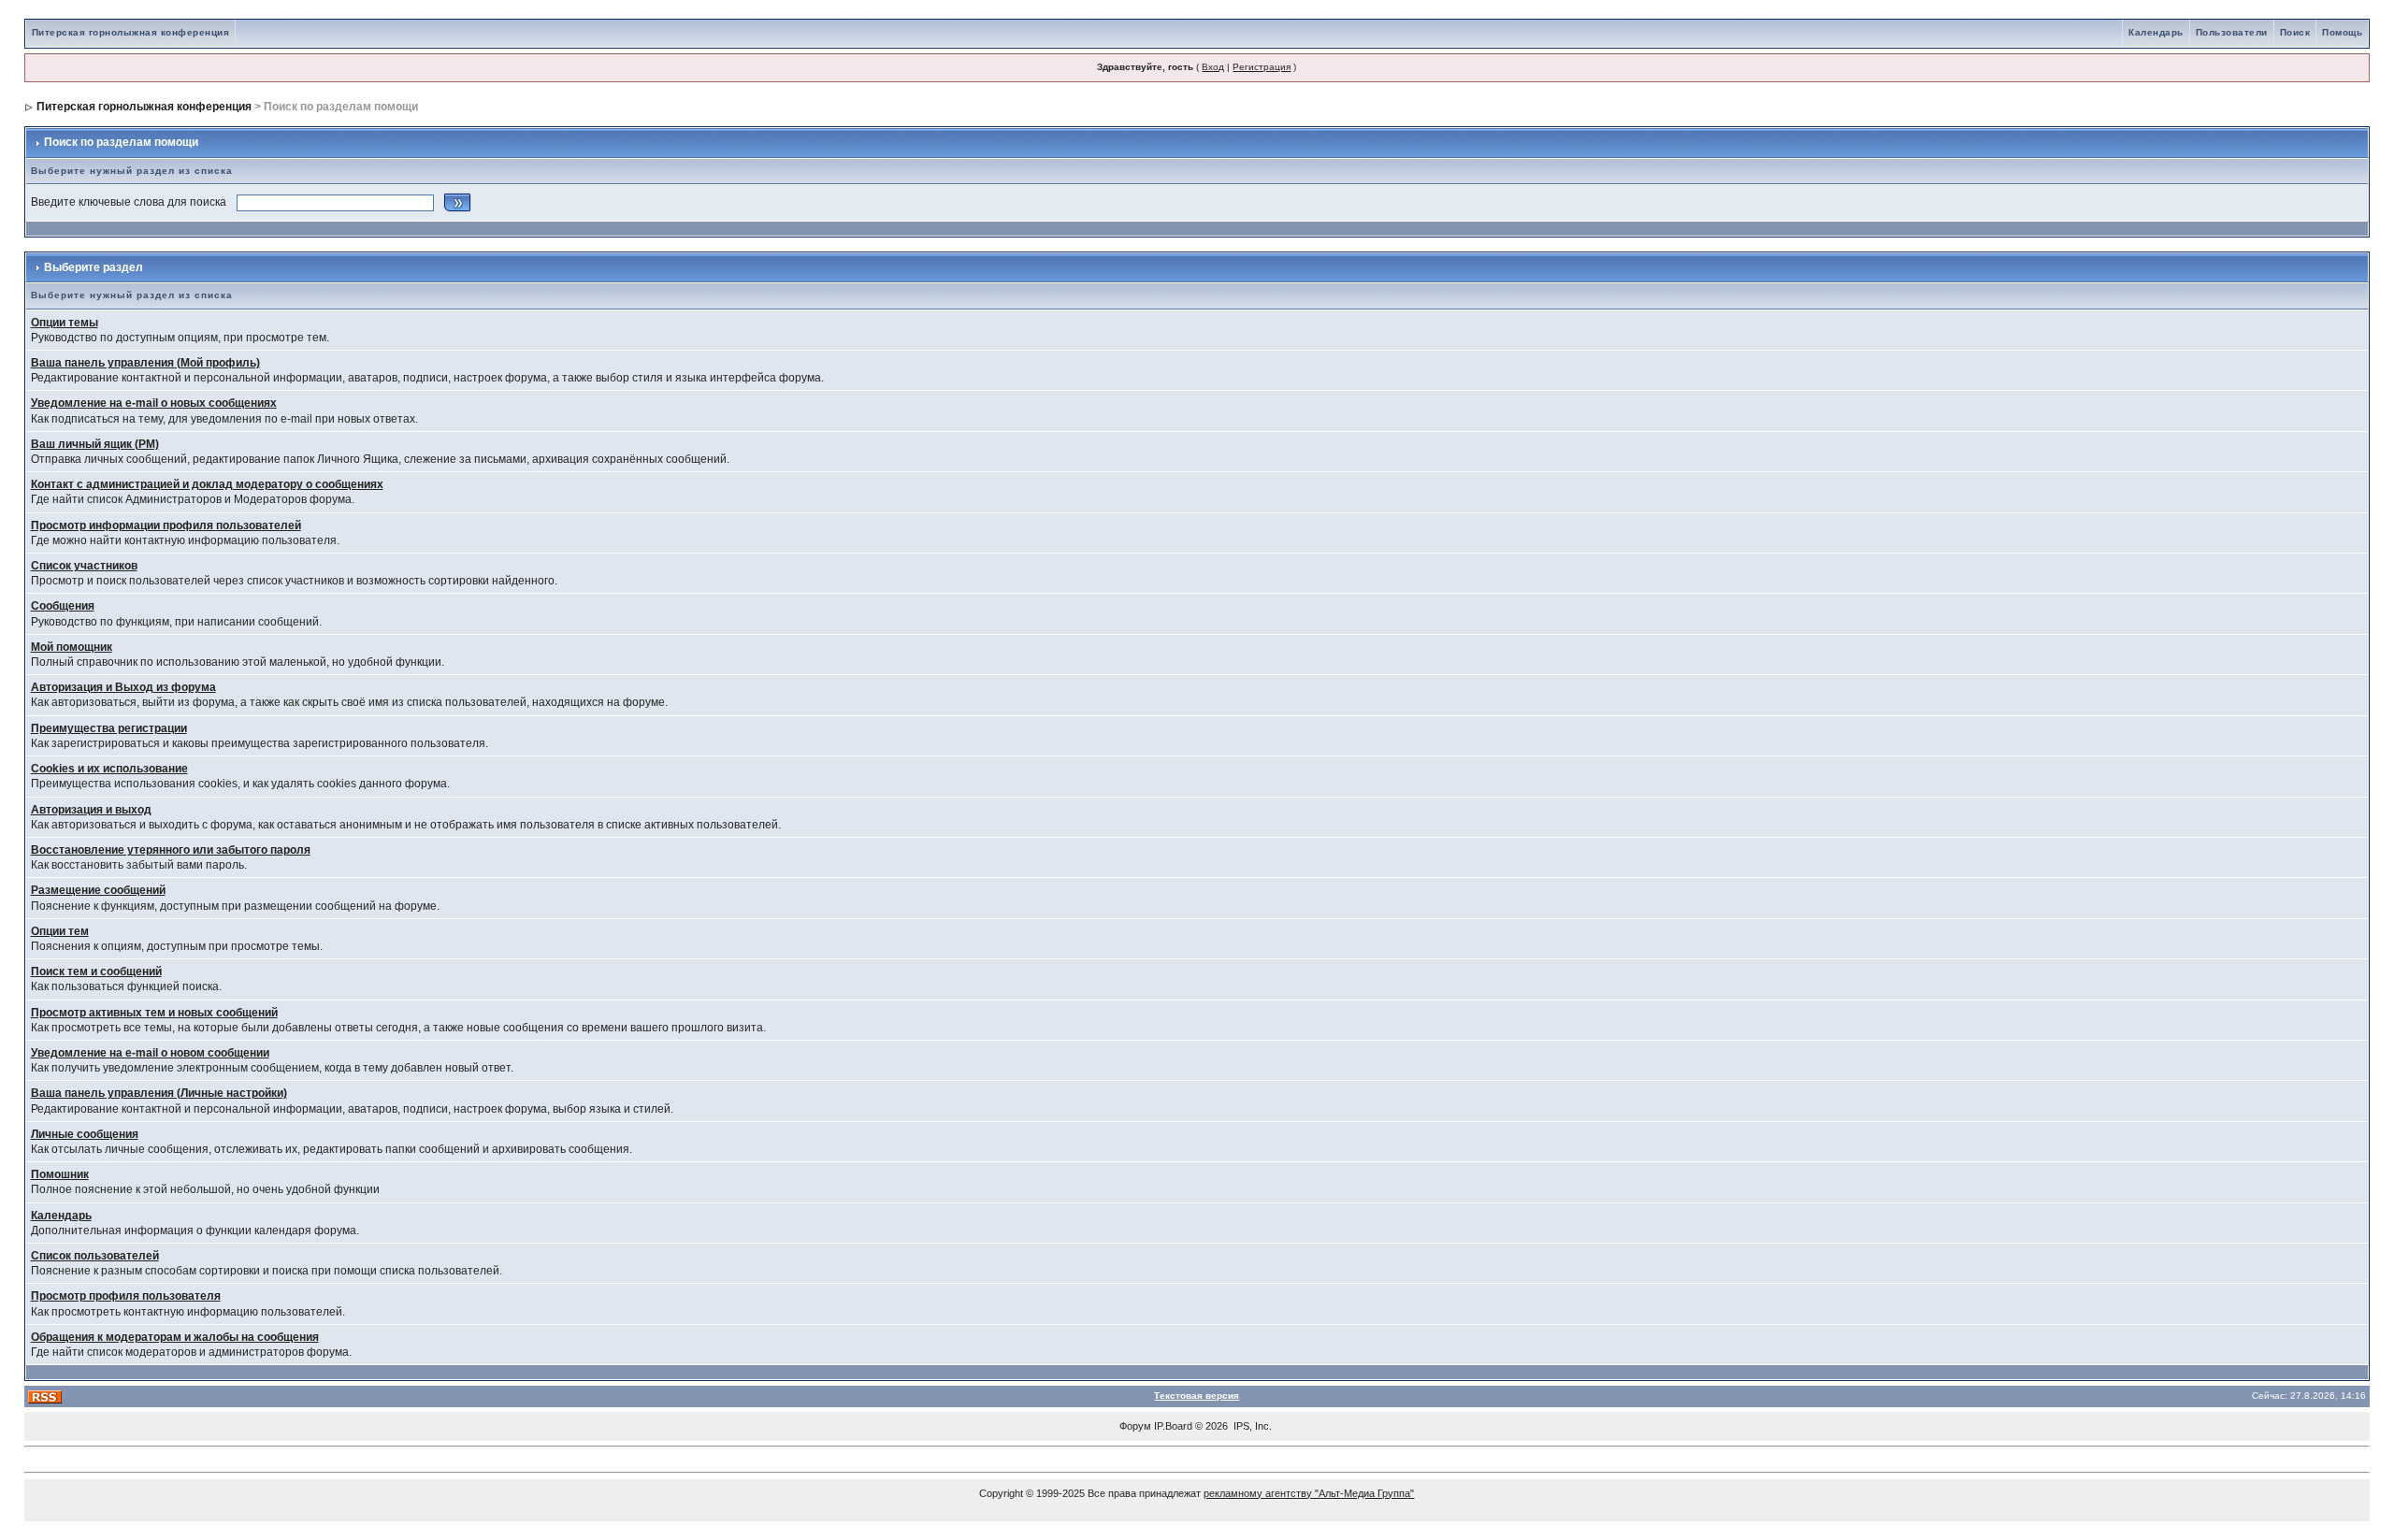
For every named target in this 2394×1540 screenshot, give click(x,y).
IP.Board (1173, 1426)
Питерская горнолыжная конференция (131, 32)
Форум (1135, 1426)
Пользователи (2232, 32)
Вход (1213, 67)
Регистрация (1262, 67)
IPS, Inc (1251, 1426)
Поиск (2295, 32)
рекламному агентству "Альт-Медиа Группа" (1309, 1493)
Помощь (2342, 32)
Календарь (2156, 32)
